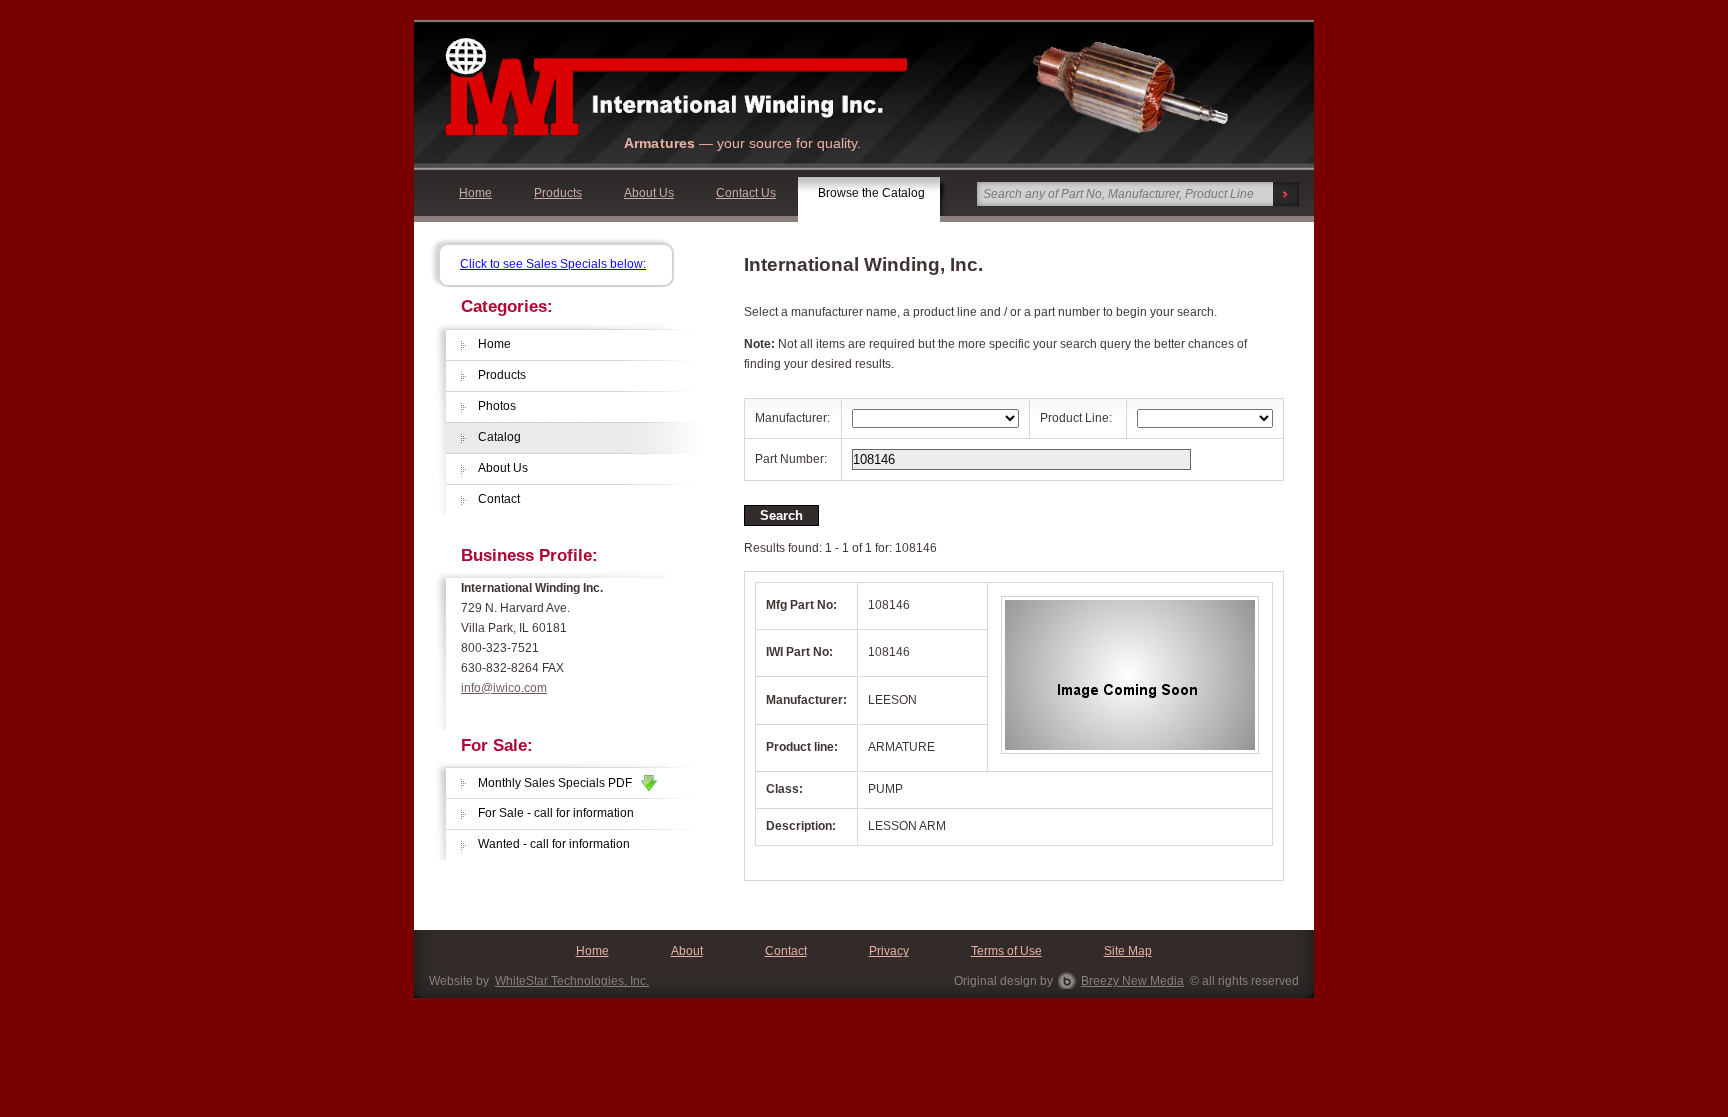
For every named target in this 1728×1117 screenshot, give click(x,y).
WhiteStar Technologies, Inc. (572, 981)
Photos (497, 406)
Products (558, 193)
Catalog (499, 437)
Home (475, 193)
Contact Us (746, 193)
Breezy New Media (1132, 981)
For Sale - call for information (556, 813)
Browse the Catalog (871, 193)
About (687, 951)
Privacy (889, 951)
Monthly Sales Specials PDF (559, 783)
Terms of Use (1006, 951)
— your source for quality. (742, 143)
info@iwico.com (504, 688)
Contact (499, 499)
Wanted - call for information (554, 844)
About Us (649, 193)
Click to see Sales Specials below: (553, 264)
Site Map (1128, 951)
